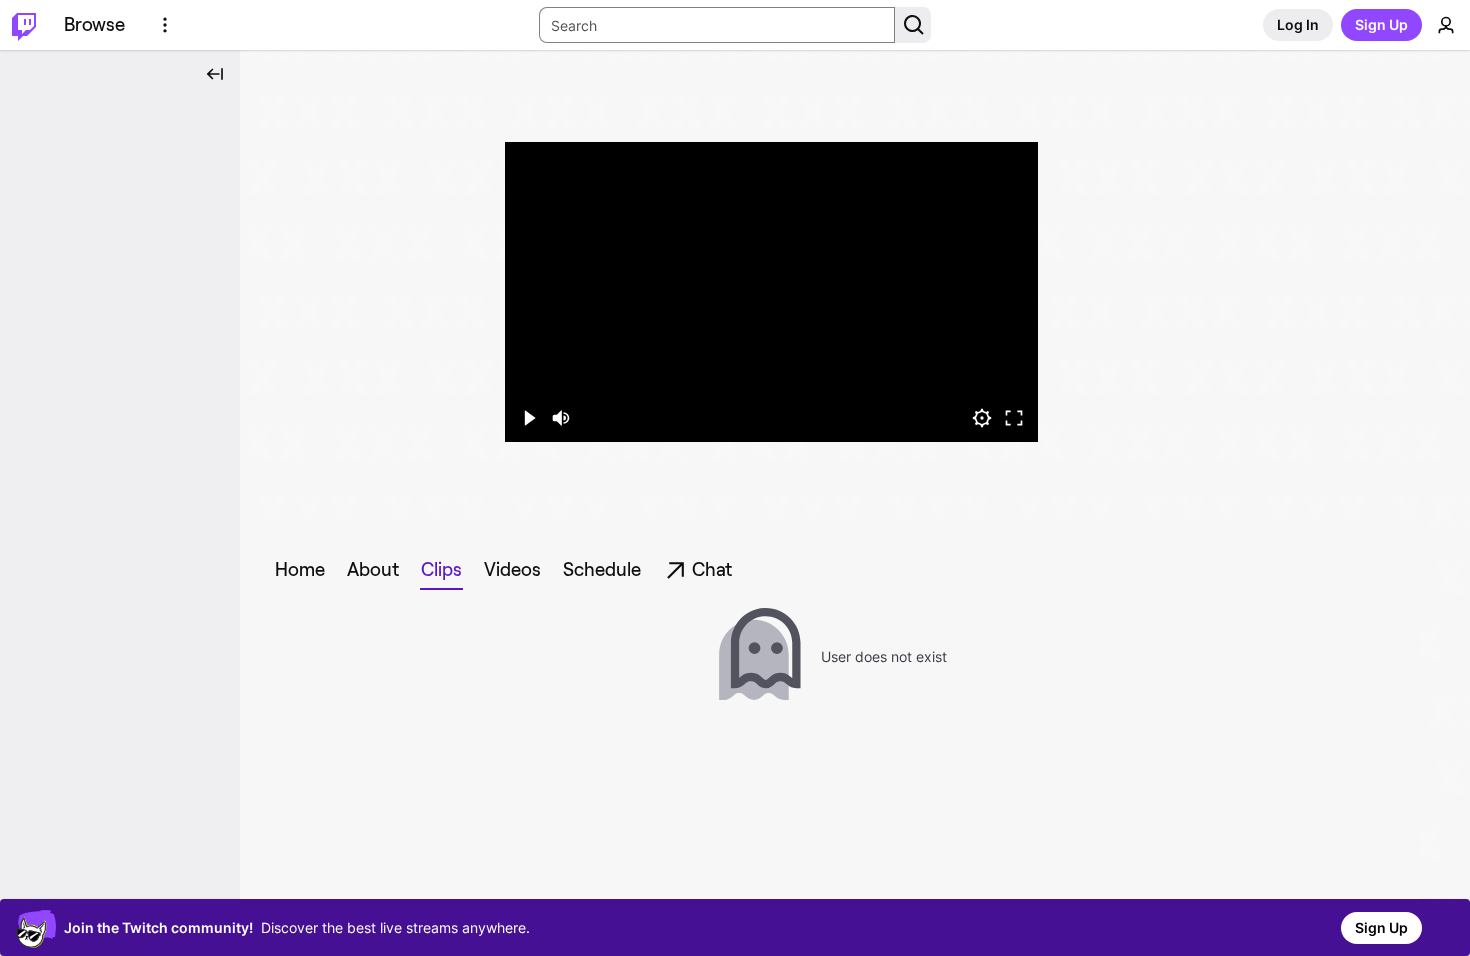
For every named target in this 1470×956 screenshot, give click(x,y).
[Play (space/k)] (529, 418)
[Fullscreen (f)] (1014, 418)
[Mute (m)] (561, 418)
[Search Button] (913, 25)
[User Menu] (1446, 25)
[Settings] (982, 418)
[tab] (300, 570)
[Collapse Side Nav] (215, 74)
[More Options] (165, 25)
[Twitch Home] (24, 25)
